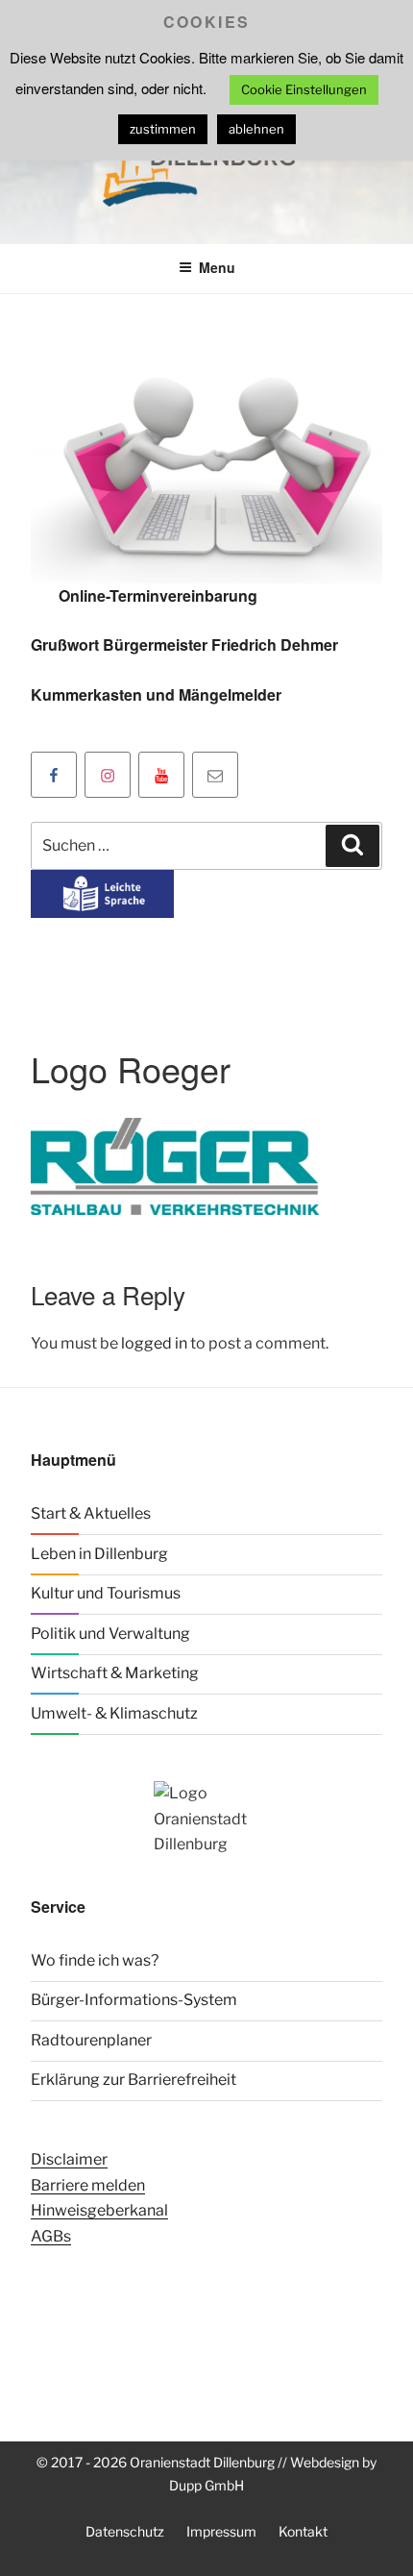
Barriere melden (88, 2185)
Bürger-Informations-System (134, 2000)
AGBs (51, 2236)
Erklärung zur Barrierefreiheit (134, 2080)
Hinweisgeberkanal (99, 2210)
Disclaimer (69, 2159)
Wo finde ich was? (95, 1960)
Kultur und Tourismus (106, 1593)
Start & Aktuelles (91, 1513)
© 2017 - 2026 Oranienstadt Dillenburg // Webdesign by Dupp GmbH (206, 2473)
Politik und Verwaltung (110, 1634)
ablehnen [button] (256, 129)
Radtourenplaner (91, 2040)
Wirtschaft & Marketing (115, 1673)
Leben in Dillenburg (99, 1554)
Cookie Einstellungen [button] (304, 89)
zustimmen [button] (163, 129)
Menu (217, 267)
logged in (154, 1343)
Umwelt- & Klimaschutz (114, 1713)
